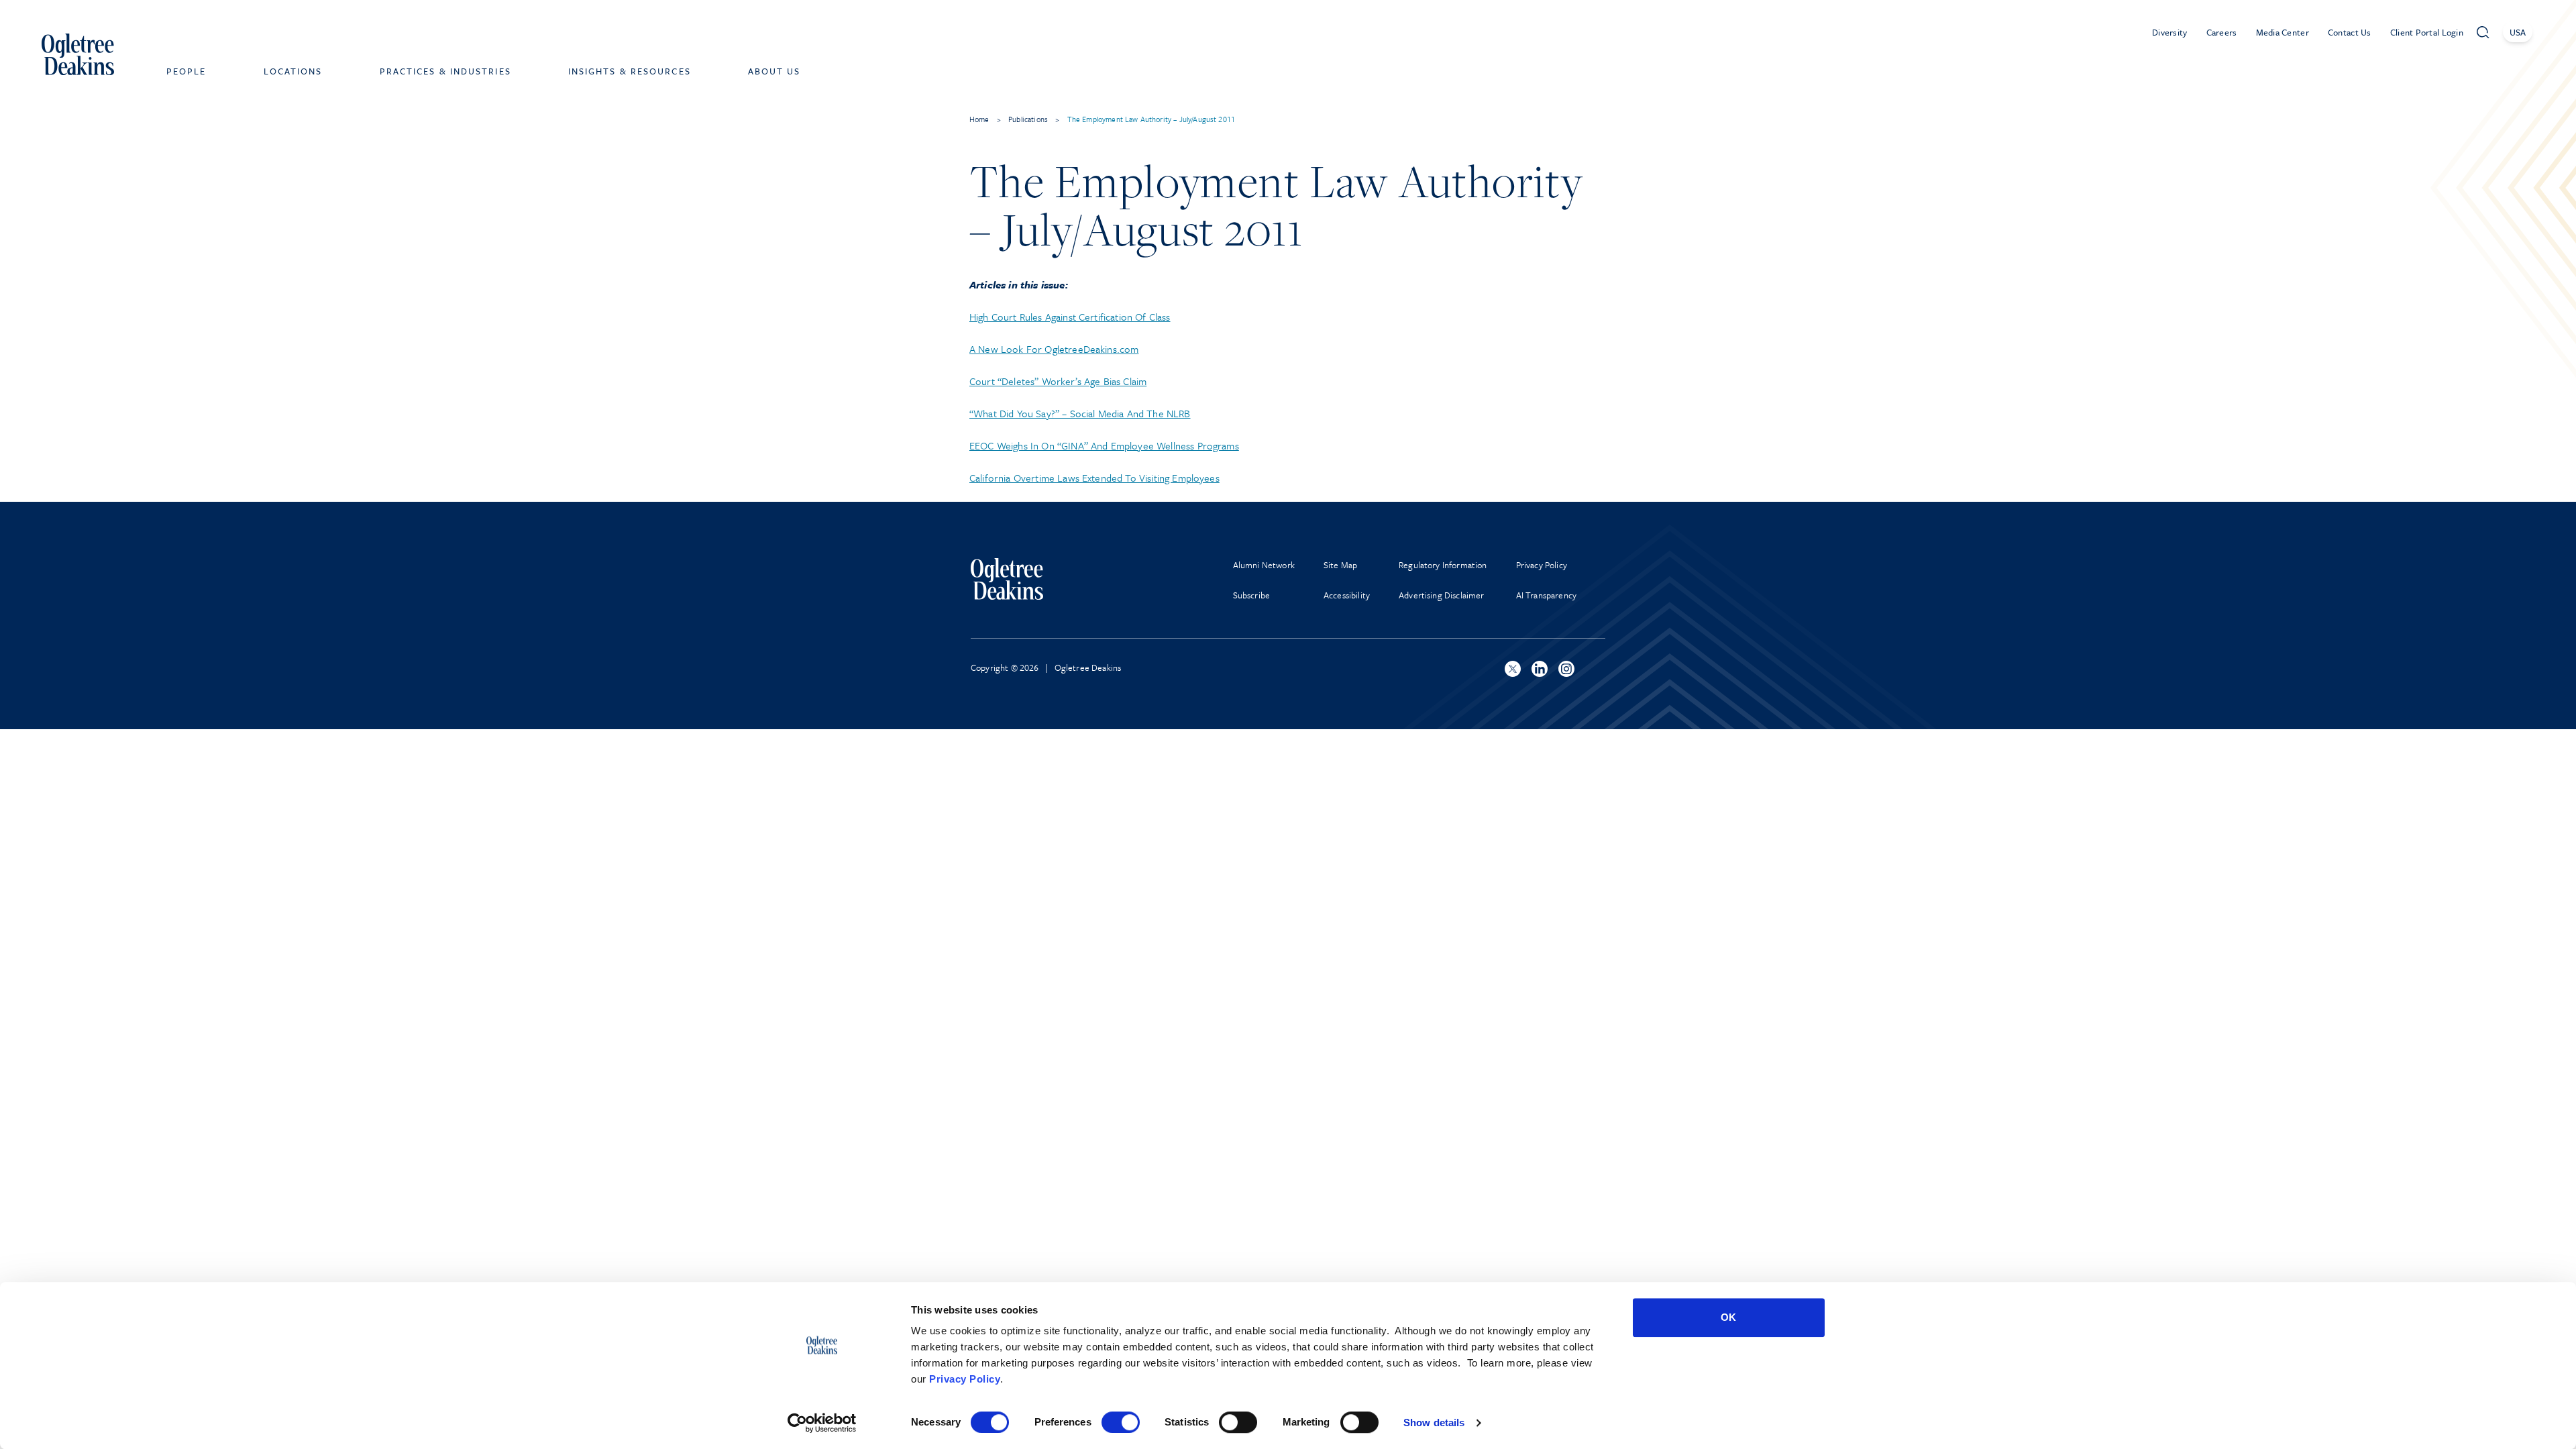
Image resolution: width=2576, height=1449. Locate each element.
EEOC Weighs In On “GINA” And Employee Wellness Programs (1104, 445)
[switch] (1121, 1422)
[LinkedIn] (1540, 669)
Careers (2222, 32)
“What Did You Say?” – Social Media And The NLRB (1080, 413)
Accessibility (1347, 595)
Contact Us (2350, 32)
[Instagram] (1566, 669)
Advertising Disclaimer (1442, 595)
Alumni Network (1264, 565)
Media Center (2283, 32)
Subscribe (1251, 595)
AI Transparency (1546, 595)
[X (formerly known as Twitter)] (1513, 669)
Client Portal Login (2427, 32)
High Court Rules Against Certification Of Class (1070, 317)
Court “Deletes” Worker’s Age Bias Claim (1058, 381)
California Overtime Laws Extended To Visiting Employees (1094, 478)
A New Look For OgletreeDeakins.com (1054, 349)
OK (1728, 1317)
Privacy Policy (965, 1379)
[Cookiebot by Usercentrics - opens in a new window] (822, 1423)
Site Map (1340, 565)
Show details (1434, 1423)
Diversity (2170, 32)
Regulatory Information (1443, 565)
